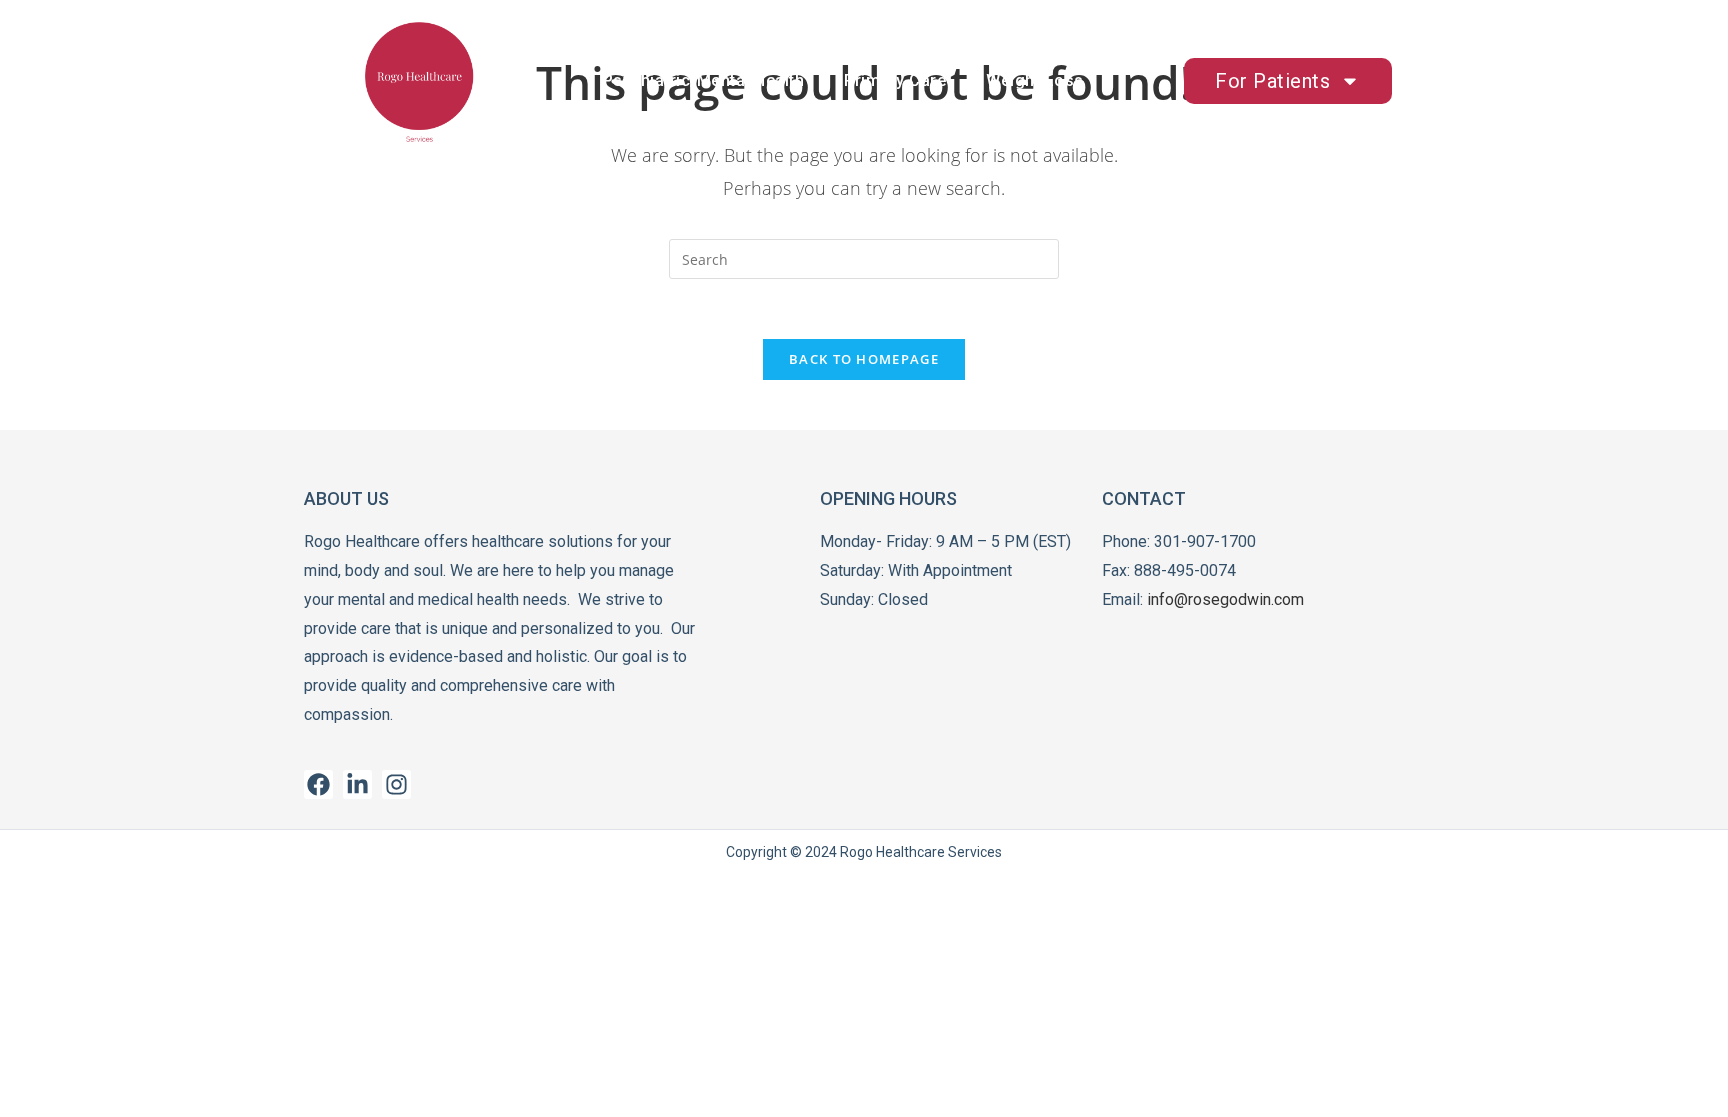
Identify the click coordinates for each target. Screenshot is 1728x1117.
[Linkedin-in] (357, 784)
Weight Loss (1035, 80)
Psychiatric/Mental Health (704, 80)
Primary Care (895, 80)
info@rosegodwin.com (1225, 599)
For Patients (1272, 81)
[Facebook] (318, 784)
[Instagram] (396, 784)
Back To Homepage (864, 359)
